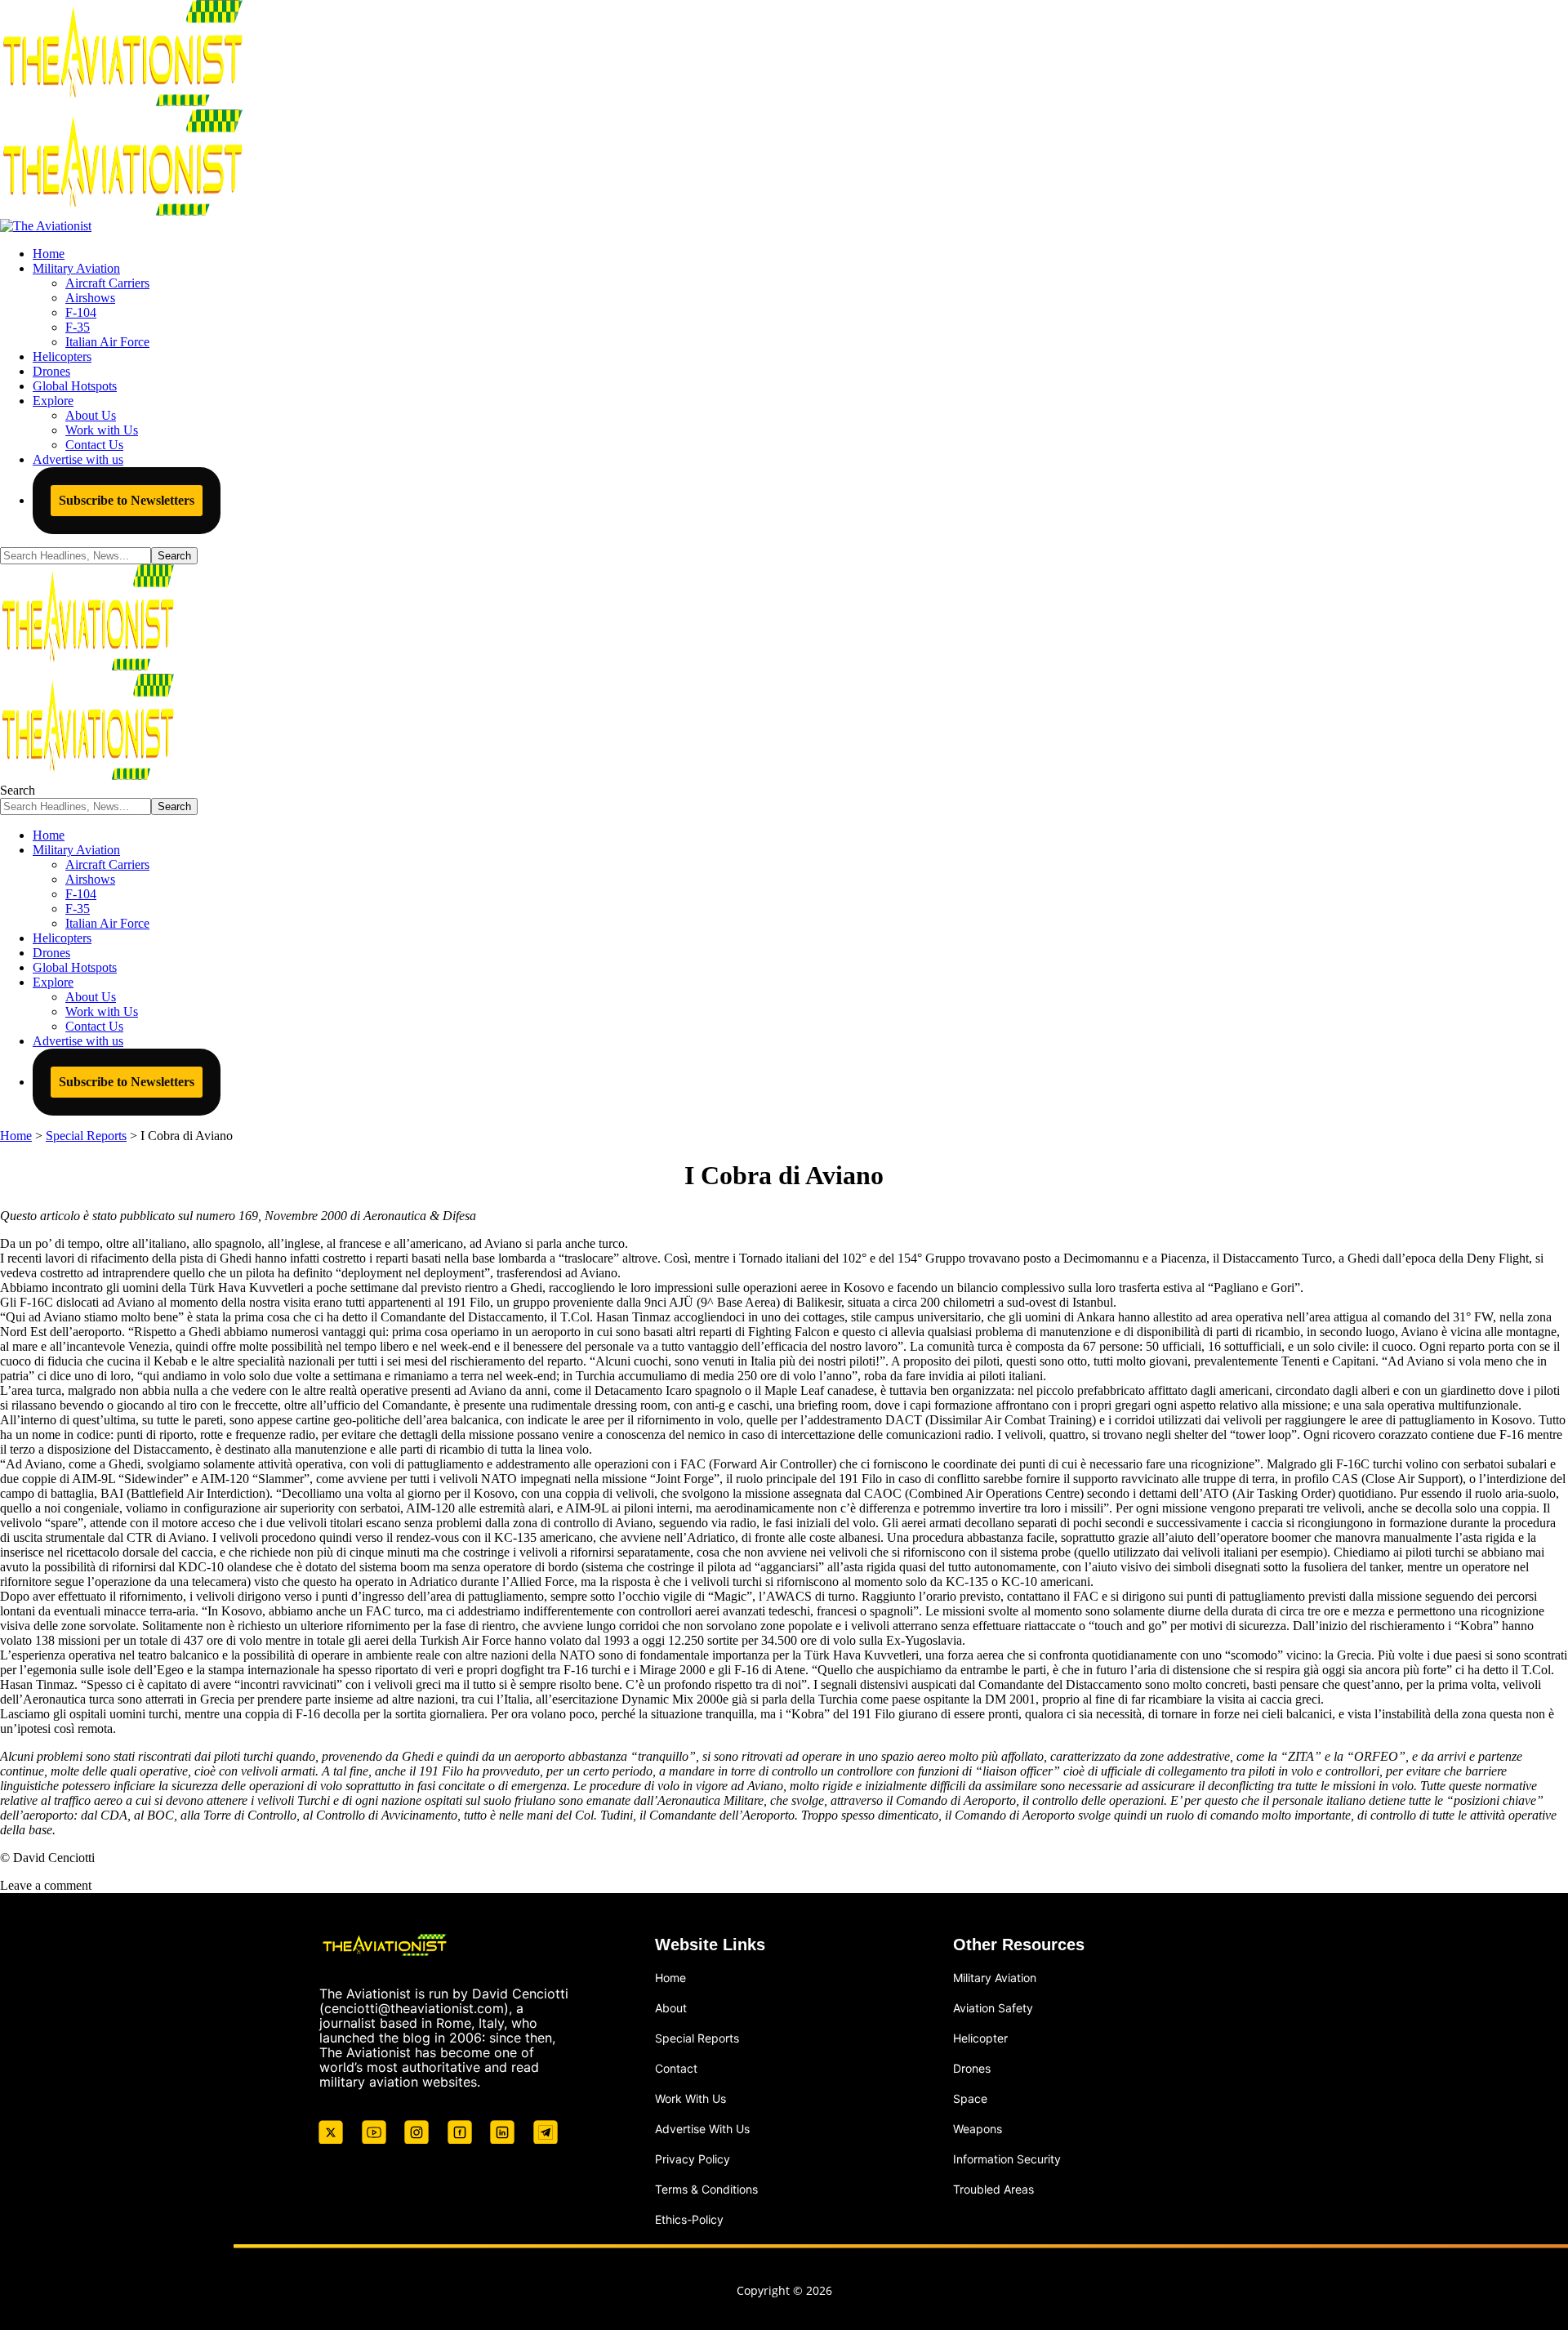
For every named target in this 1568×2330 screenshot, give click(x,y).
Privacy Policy (693, 2159)
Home (670, 1978)
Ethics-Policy (689, 2219)
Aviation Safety (993, 2008)
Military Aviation (995, 1978)
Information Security (1007, 2159)
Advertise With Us (702, 2129)
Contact (676, 2068)
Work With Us (690, 2098)
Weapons (978, 2129)
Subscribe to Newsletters (127, 500)
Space (970, 2098)
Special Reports (697, 2038)
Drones (972, 2068)
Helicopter (980, 2038)
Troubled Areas (993, 2188)
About (671, 2008)
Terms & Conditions (706, 2188)
